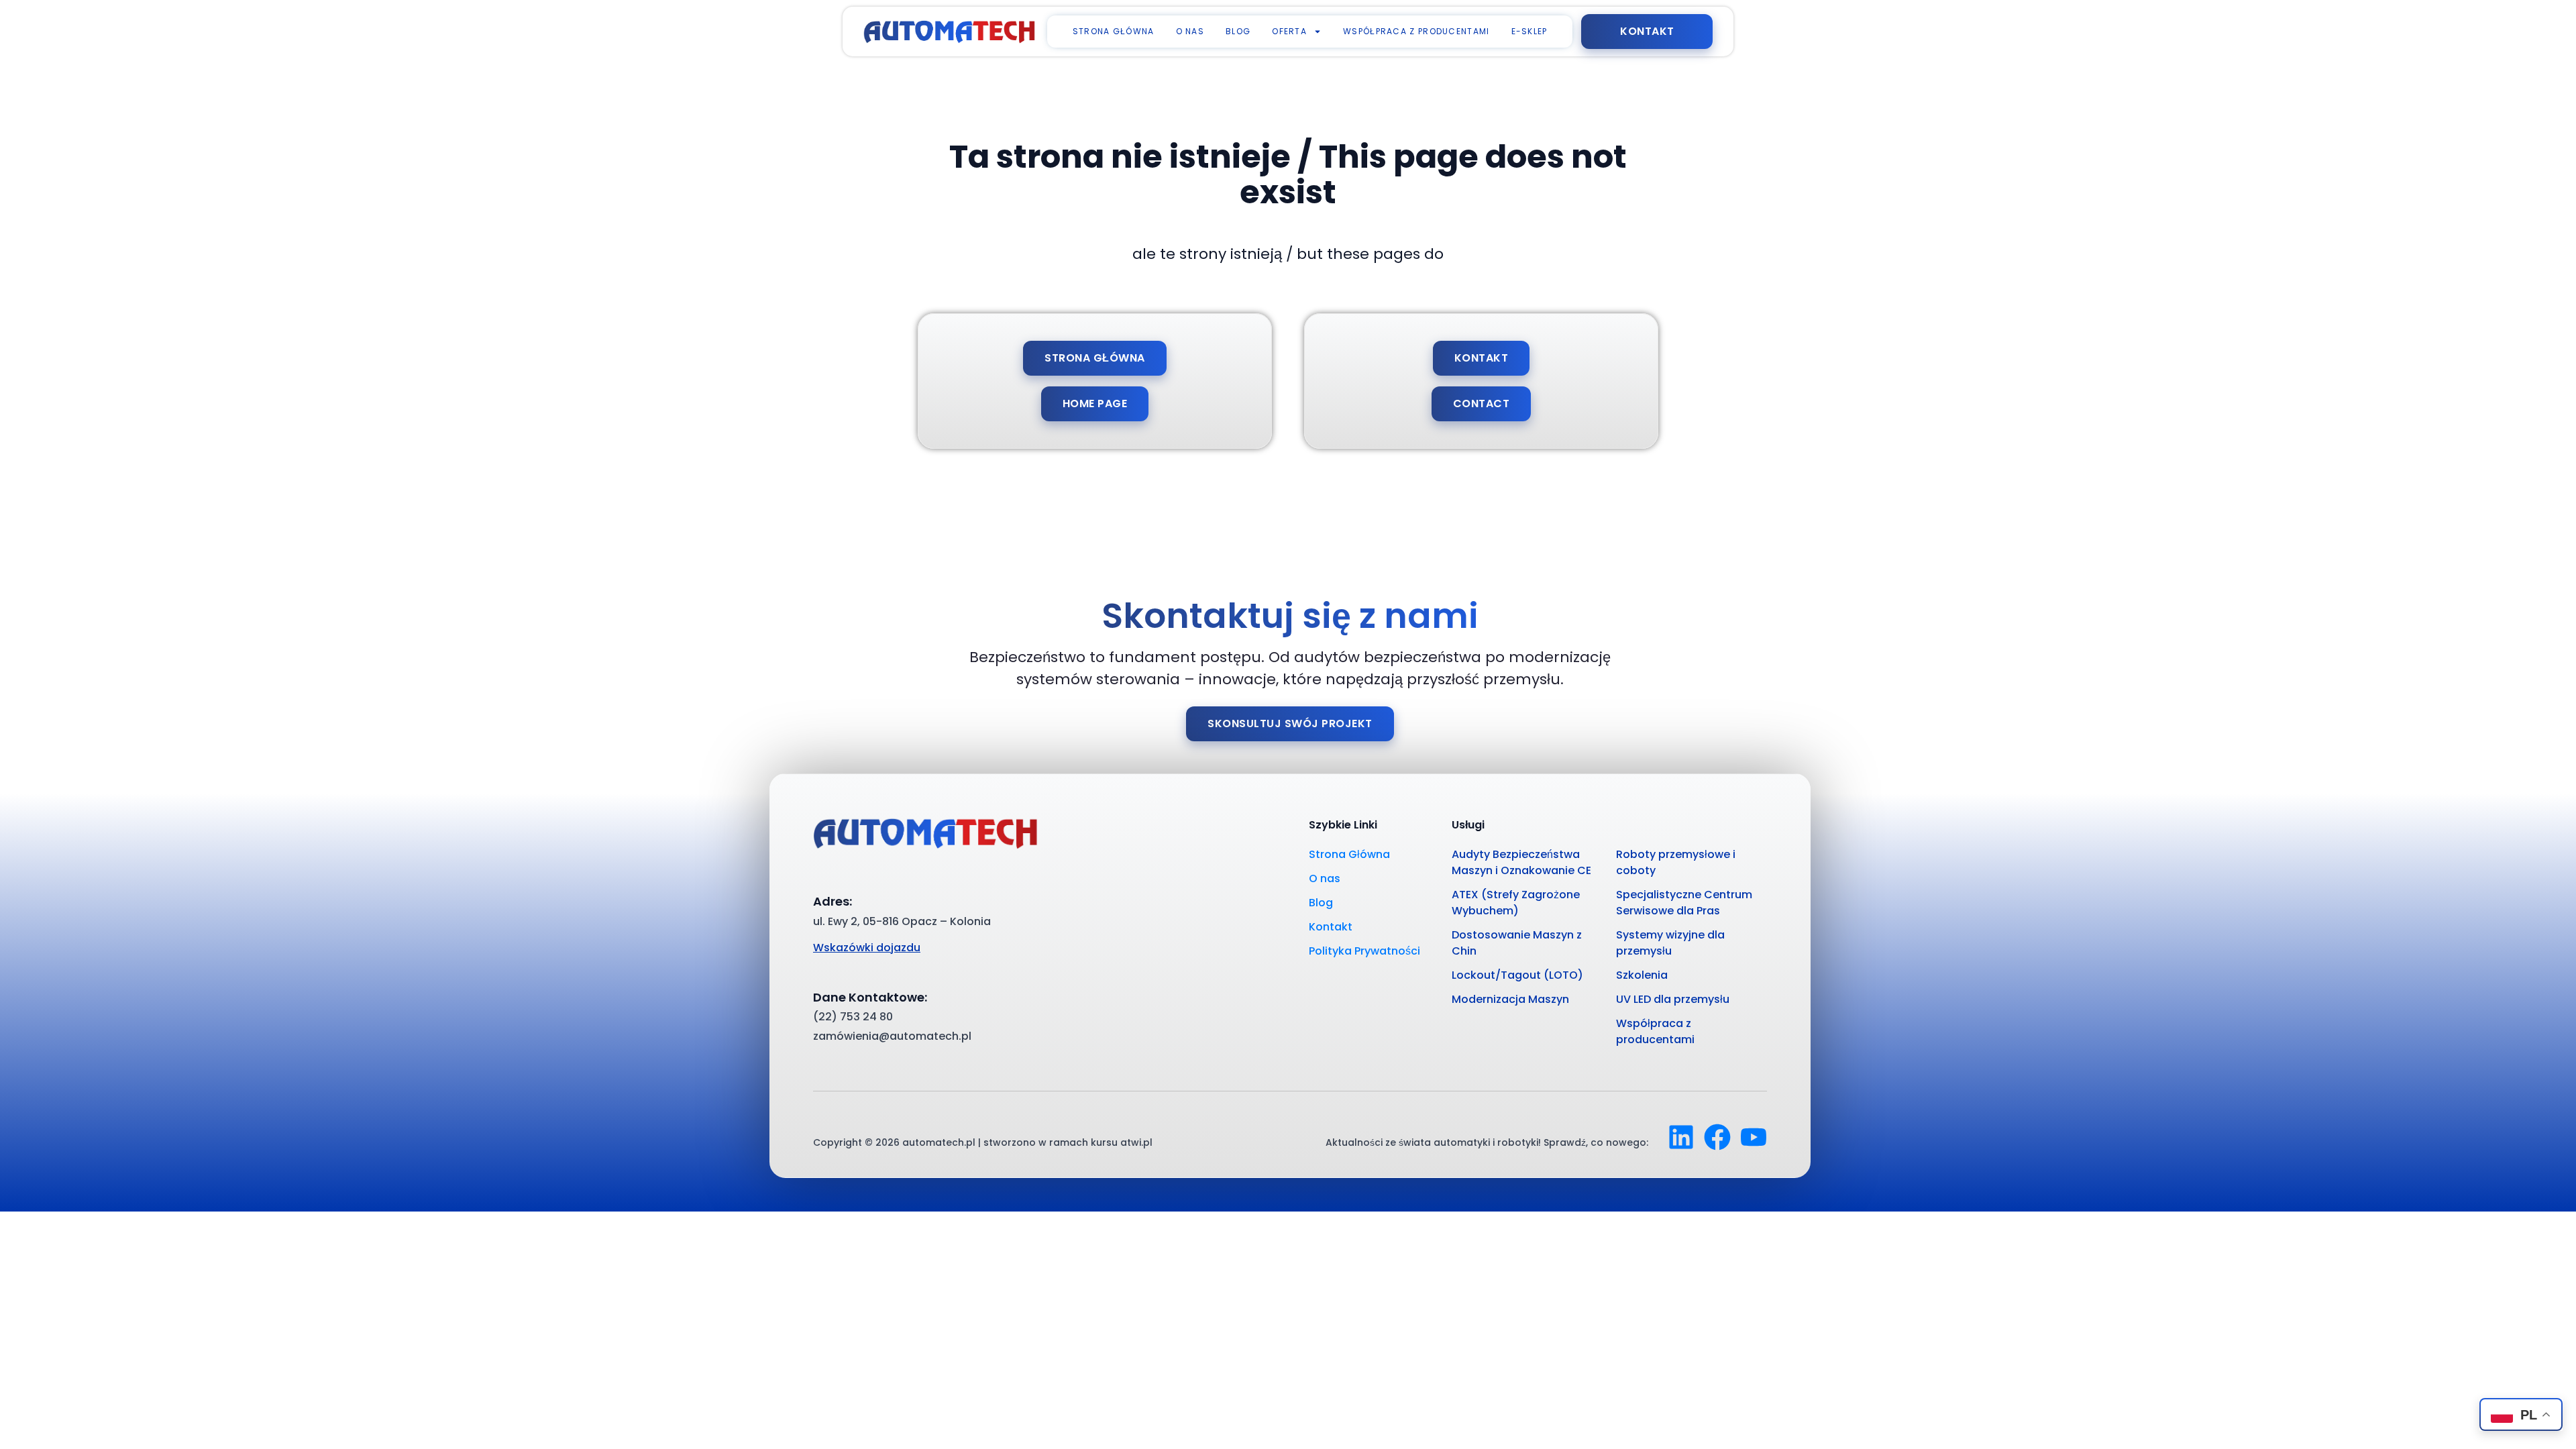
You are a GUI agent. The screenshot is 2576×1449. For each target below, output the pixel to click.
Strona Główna (1114, 31)
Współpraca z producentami (1416, 31)
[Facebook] (1717, 1137)
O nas (1190, 31)
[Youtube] (1754, 1137)
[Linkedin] (1681, 1137)
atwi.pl (1136, 1142)
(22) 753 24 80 (853, 1017)
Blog (1238, 31)
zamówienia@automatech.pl (892, 1036)
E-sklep (1529, 31)
